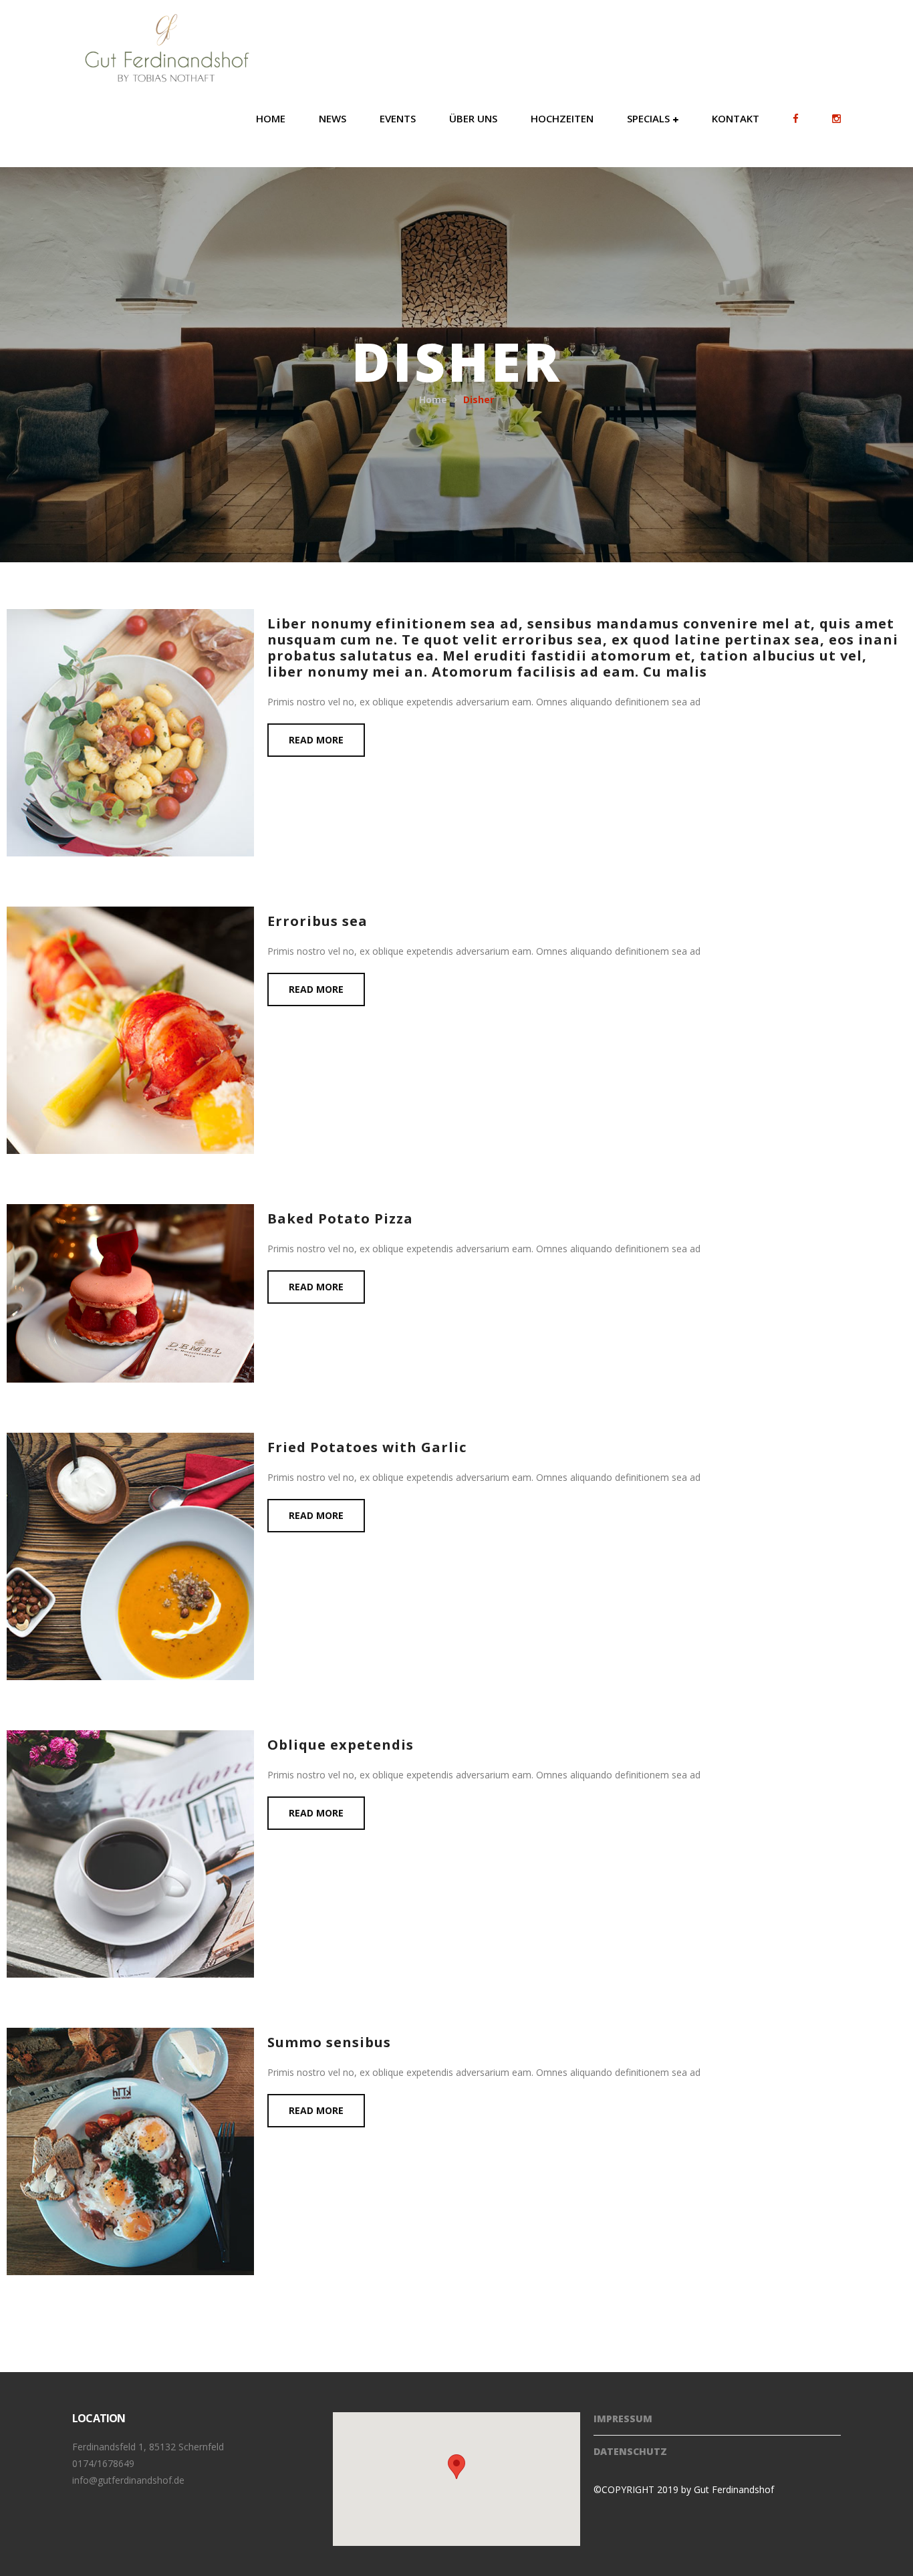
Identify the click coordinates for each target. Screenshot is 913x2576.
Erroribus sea (317, 921)
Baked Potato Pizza (340, 1218)
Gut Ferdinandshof (734, 2489)
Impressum (623, 2419)
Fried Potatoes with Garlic (367, 1447)
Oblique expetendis (341, 1745)
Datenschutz (630, 2451)
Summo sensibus (329, 2042)
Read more (316, 740)
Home (433, 399)
